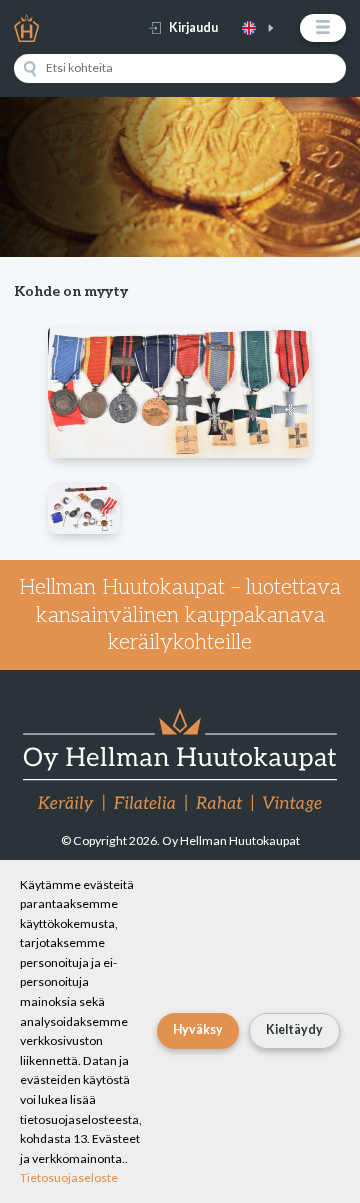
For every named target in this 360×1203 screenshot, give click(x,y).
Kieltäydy (294, 1029)
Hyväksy (198, 1029)
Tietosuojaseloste (69, 1177)
